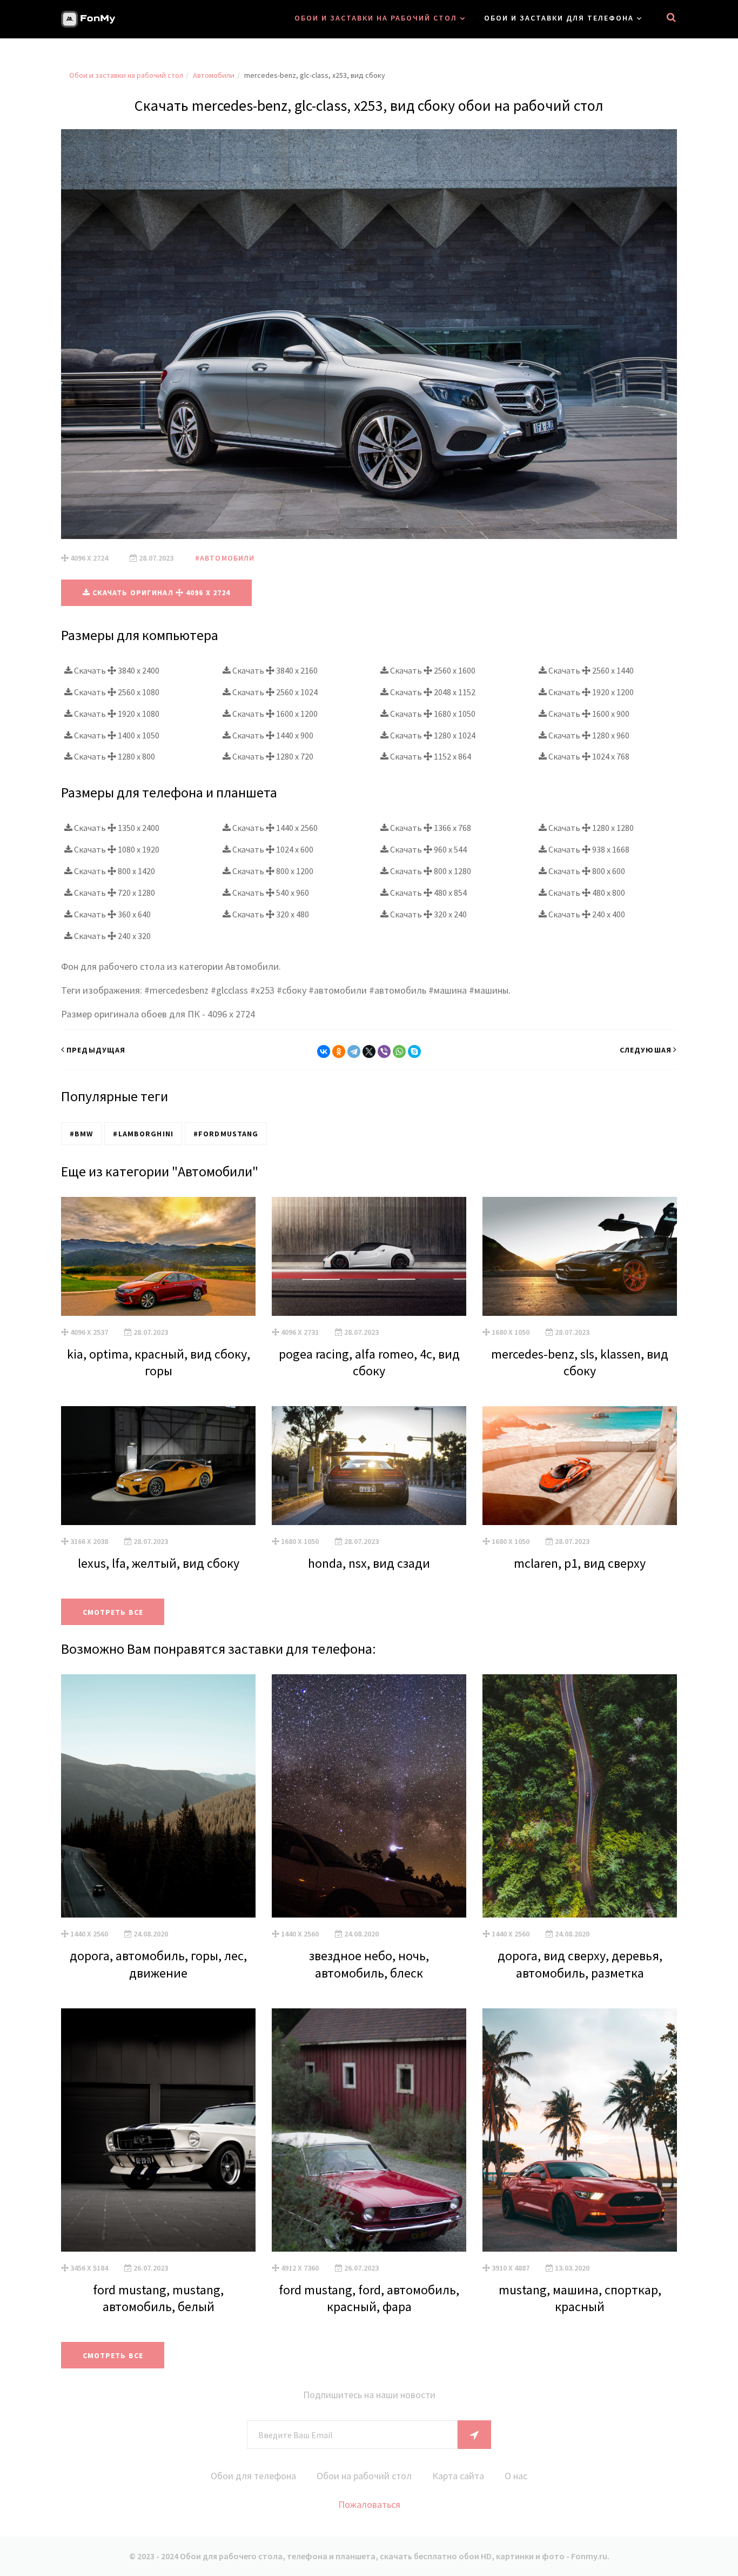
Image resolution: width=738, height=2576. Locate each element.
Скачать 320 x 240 (428, 914)
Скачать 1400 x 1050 (116, 735)
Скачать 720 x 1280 (114, 893)
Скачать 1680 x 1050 (432, 714)
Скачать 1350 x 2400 (116, 828)
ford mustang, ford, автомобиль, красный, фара (369, 2298)
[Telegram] (354, 1051)
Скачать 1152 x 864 (430, 756)
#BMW (81, 1134)
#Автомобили (225, 558)
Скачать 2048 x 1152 (432, 692)
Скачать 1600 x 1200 (274, 714)
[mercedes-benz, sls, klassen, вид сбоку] (580, 1256)
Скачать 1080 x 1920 (116, 849)
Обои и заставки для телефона (559, 18)
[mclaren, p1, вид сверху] (580, 1466)
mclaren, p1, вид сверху (580, 1563)
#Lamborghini (143, 1134)
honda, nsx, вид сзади (369, 1563)
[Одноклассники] (339, 1051)
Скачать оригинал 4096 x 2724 (160, 593)
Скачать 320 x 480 (270, 914)
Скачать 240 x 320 (112, 936)
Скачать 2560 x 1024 (274, 692)
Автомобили (214, 75)
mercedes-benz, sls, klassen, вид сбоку (580, 1362)
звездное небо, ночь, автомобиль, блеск (369, 1964)
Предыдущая (96, 1050)
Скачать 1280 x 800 (114, 756)
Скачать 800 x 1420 (114, 871)
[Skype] (414, 1051)
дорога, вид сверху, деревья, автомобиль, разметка (580, 1964)
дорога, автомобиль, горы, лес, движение (158, 1964)
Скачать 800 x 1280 (430, 871)
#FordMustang (226, 1134)
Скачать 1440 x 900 (272, 735)
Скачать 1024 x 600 (272, 849)
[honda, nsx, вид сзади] (369, 1466)
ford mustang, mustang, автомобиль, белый (158, 2298)
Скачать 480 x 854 (428, 893)
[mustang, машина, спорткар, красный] (580, 2130)
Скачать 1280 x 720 (272, 756)
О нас (516, 2476)
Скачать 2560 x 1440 (590, 670)
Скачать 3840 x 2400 (116, 670)
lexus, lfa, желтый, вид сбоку (159, 1563)
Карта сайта (458, 2476)
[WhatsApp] (399, 1051)
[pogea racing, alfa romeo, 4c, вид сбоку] (369, 1256)
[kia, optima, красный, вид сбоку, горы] (158, 1256)
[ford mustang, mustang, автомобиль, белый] (158, 2130)
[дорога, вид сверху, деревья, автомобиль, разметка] (580, 1796)
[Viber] (384, 1051)
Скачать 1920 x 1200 (590, 692)
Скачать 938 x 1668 (588, 849)
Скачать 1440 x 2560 (274, 828)
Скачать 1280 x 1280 (590, 828)
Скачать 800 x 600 (586, 871)
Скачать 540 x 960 (270, 893)
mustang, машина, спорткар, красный (580, 2298)
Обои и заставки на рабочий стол (376, 18)
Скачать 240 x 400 (586, 914)
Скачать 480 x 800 (586, 893)
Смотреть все (113, 1612)
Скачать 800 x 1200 (272, 871)
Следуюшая (646, 1050)
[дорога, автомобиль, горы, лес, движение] (158, 1796)
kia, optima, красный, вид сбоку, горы (159, 1362)
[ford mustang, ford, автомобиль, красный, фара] (369, 2130)
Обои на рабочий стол (364, 2476)
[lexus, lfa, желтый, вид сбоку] (158, 1466)
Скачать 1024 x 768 (588, 756)
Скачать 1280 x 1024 (432, 735)
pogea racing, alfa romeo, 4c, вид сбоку (369, 1362)
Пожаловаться (369, 2504)
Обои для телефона (253, 2476)
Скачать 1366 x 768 (430, 828)
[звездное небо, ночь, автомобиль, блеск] (369, 1796)
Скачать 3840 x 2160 (274, 670)
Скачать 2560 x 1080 (116, 692)
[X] (369, 1051)
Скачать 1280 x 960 (588, 735)
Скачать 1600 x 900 (588, 714)
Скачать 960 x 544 (428, 849)
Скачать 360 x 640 (112, 914)
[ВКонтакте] (324, 1051)
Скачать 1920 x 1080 (116, 714)
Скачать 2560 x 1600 (432, 670)
